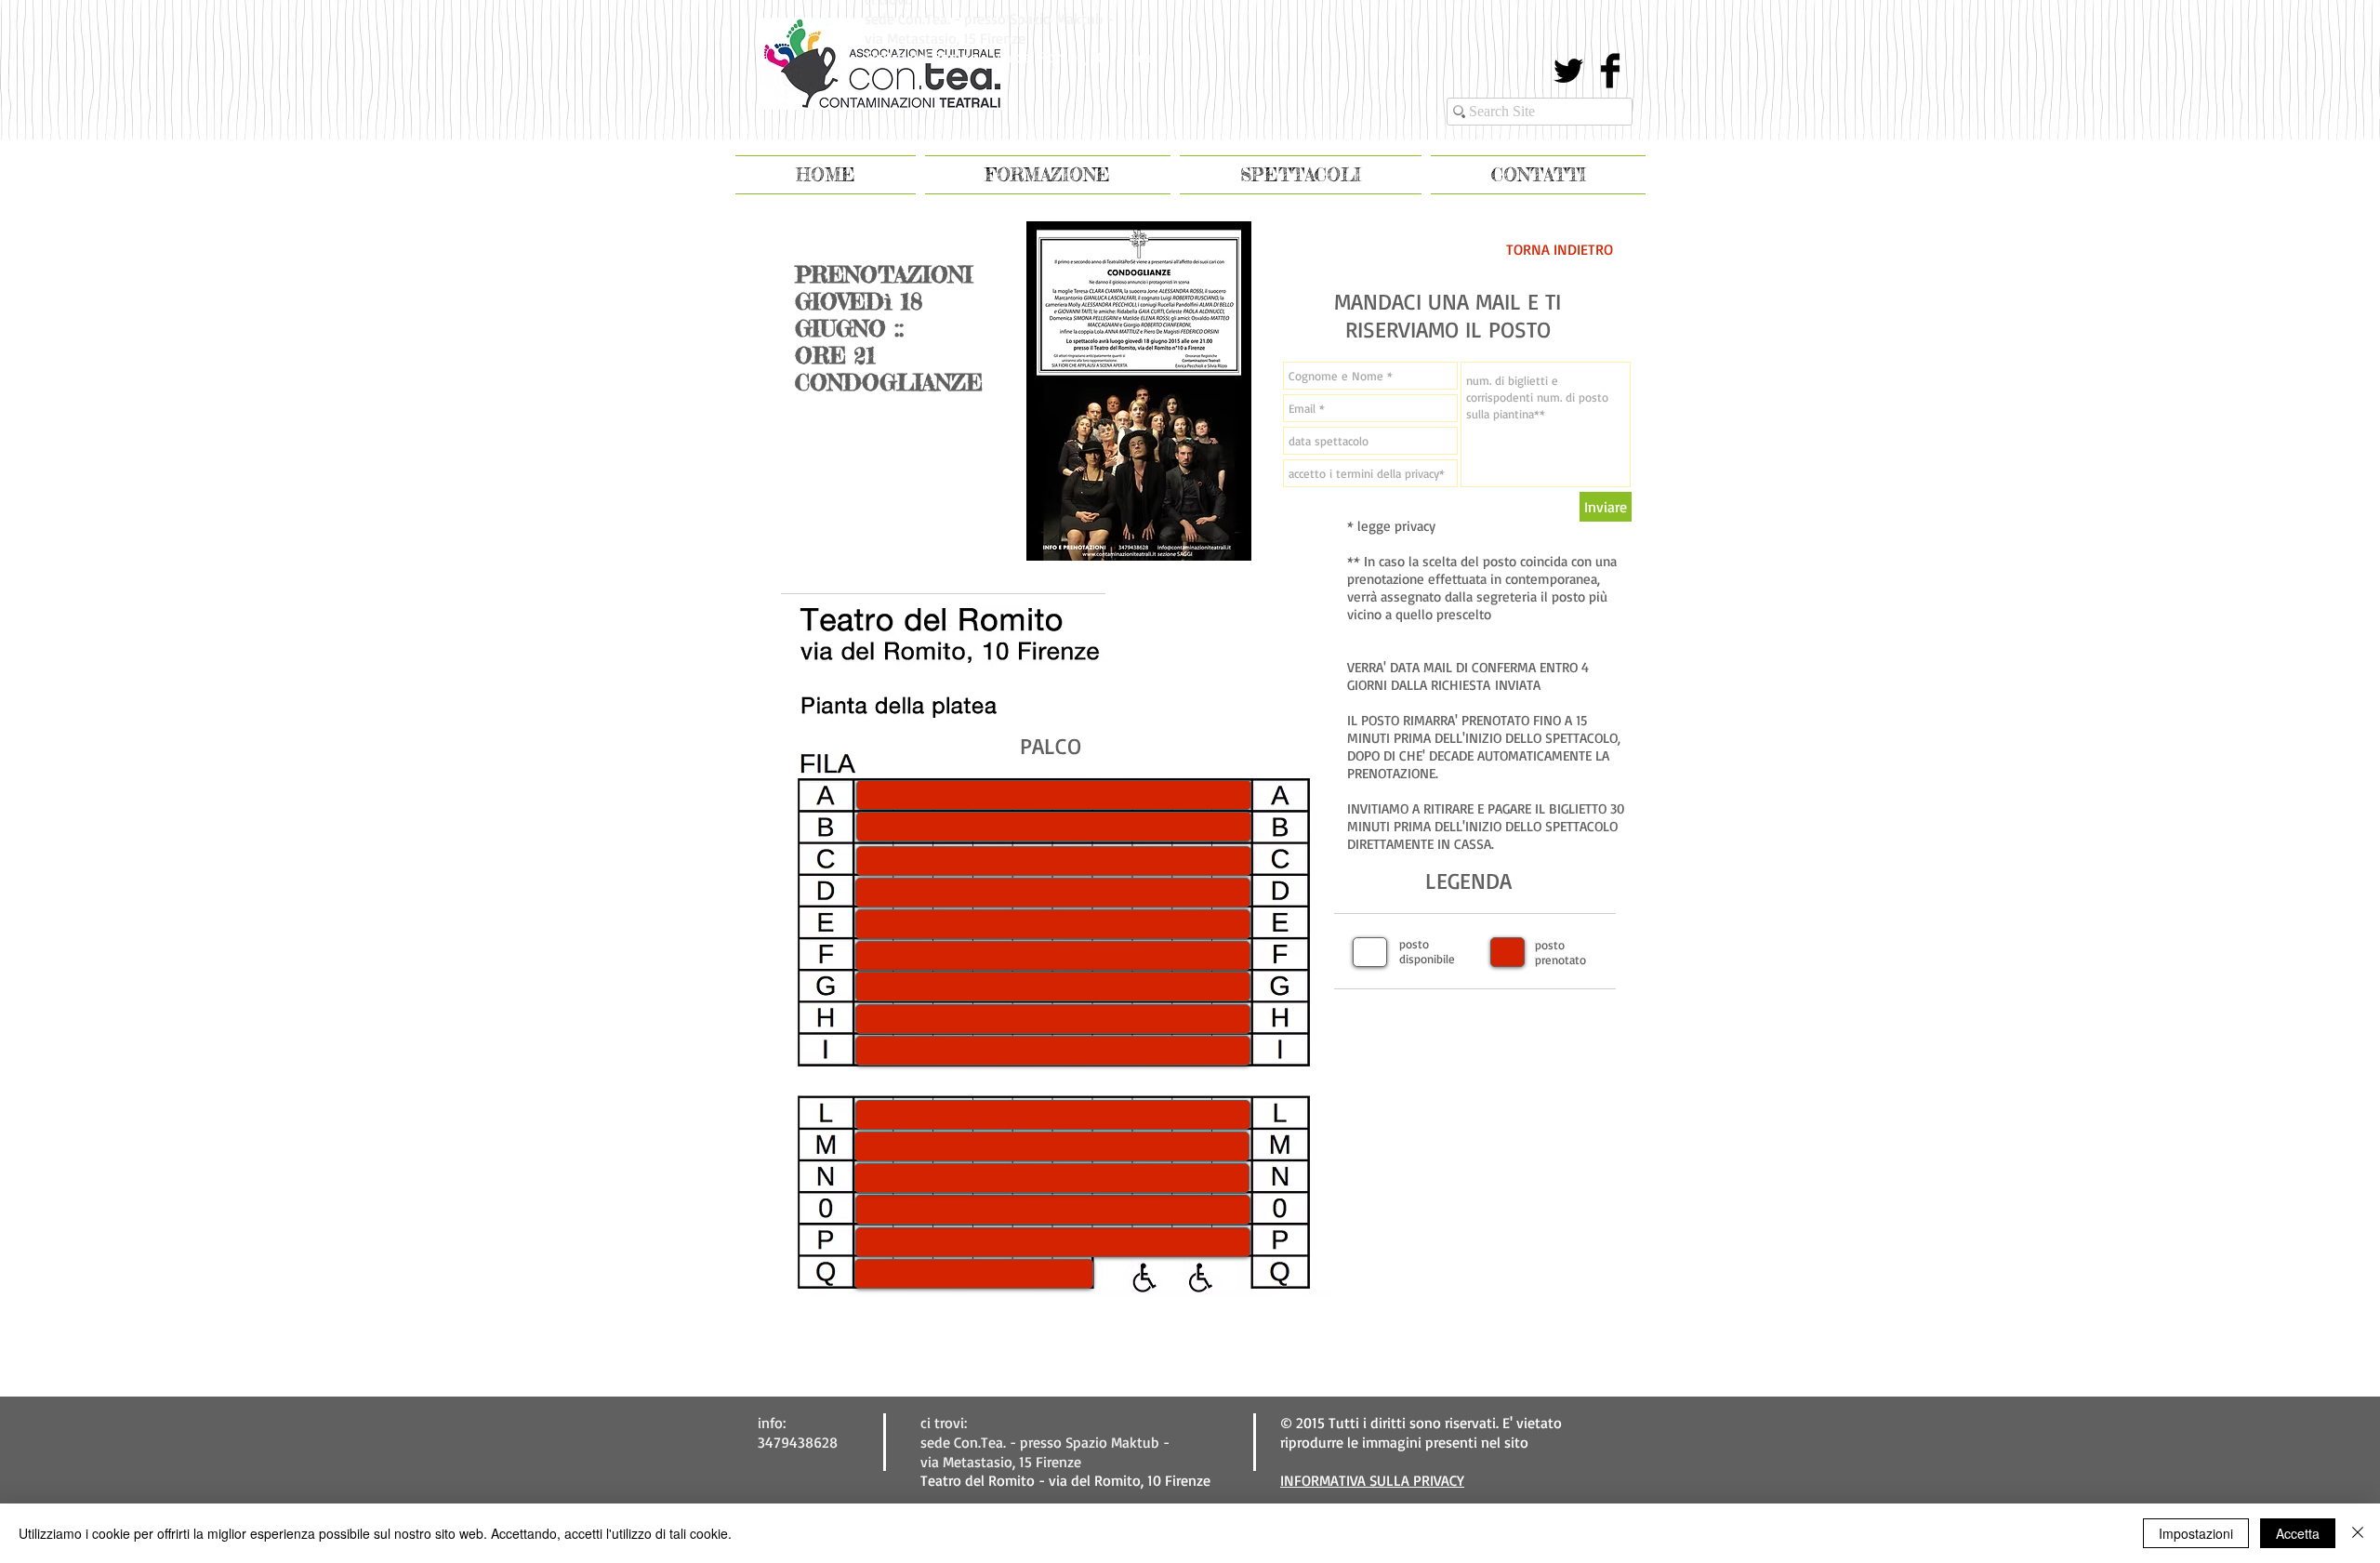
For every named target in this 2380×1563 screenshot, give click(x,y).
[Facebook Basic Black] (1610, 71)
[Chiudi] (2358, 1533)
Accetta (2298, 1533)
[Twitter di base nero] (1568, 71)
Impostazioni (2196, 1533)
